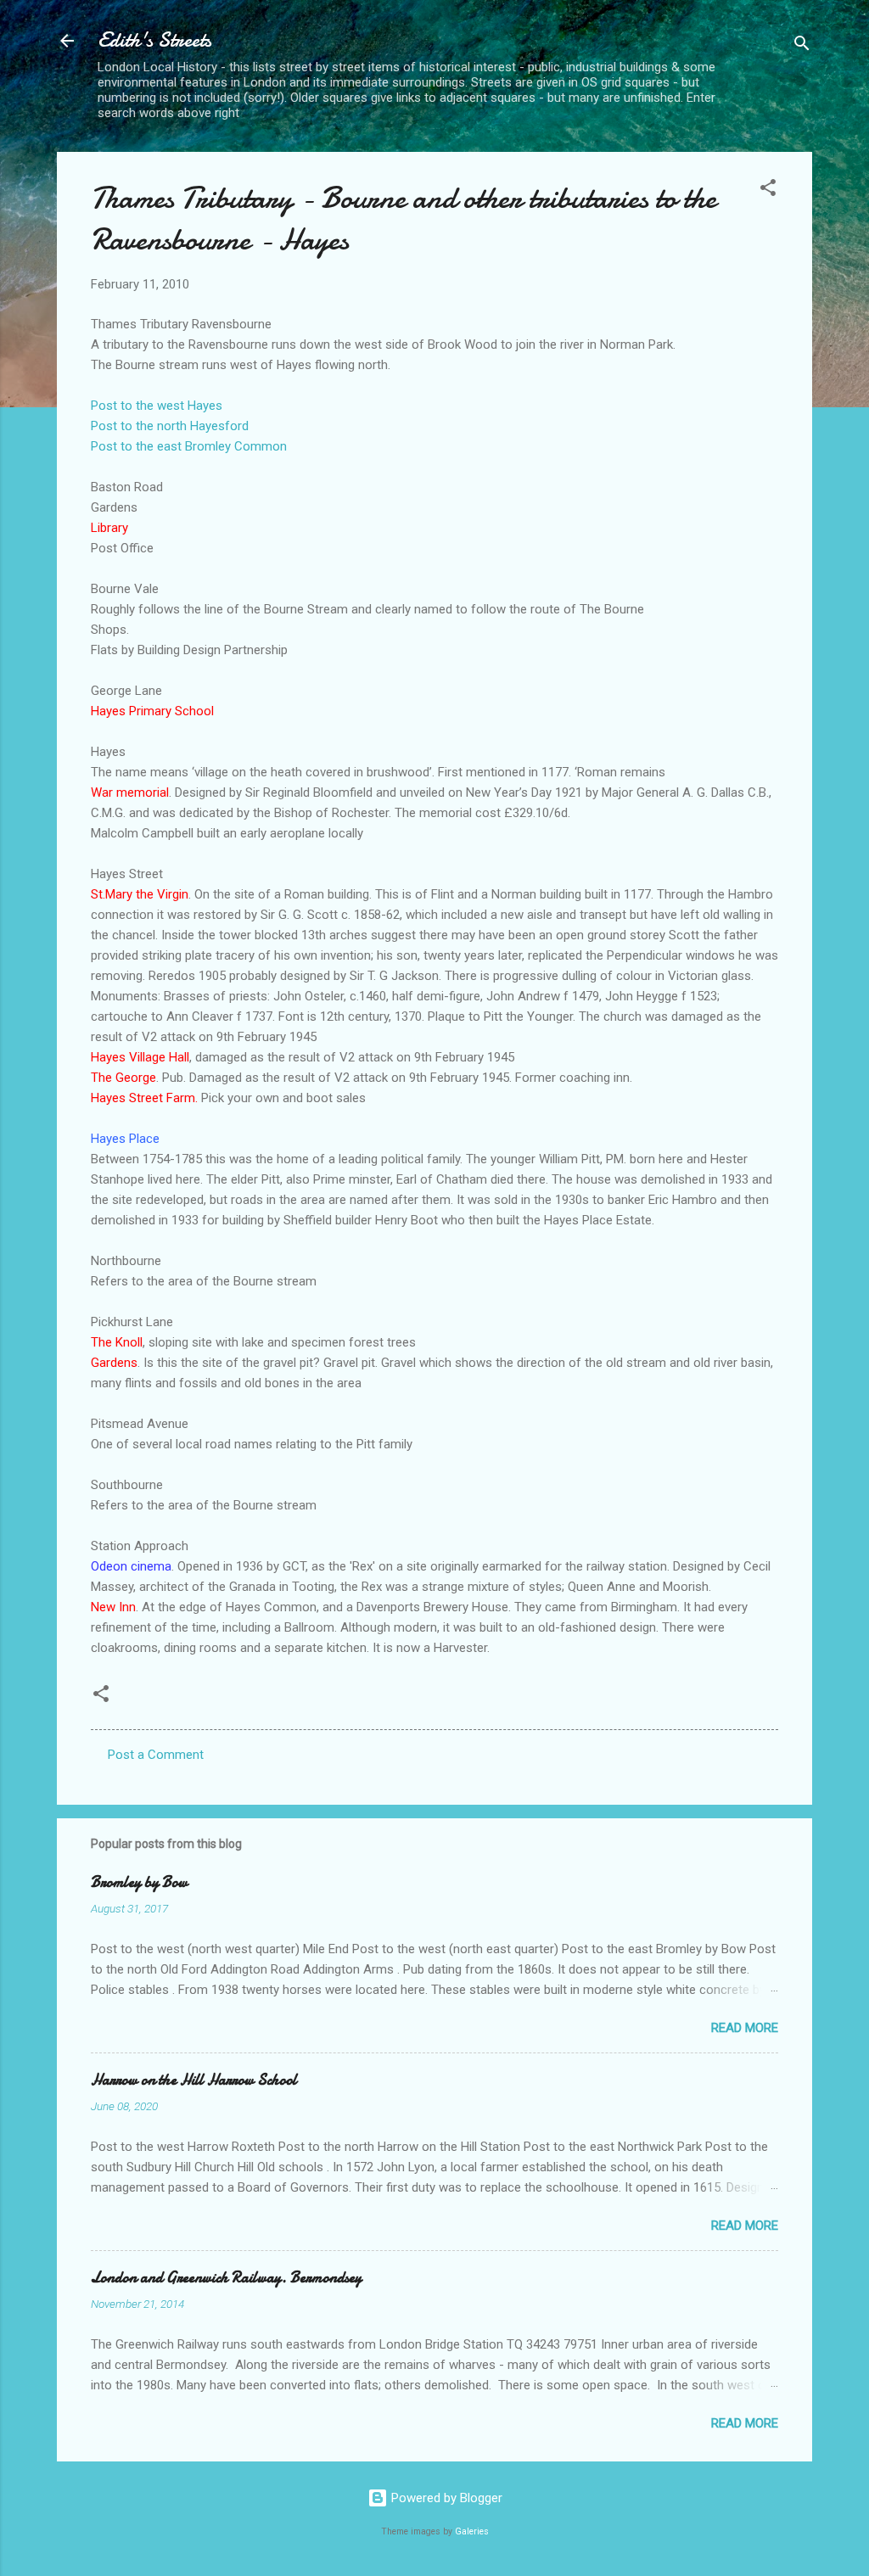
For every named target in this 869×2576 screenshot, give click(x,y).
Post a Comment (156, 1755)
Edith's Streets (154, 40)
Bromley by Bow (139, 1882)
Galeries (472, 2531)
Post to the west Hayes (157, 406)
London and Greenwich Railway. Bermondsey (226, 2278)
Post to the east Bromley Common (189, 446)
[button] (768, 190)
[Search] (802, 46)
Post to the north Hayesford (170, 426)
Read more (745, 2028)
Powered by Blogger (445, 2498)
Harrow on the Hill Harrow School (194, 2080)
